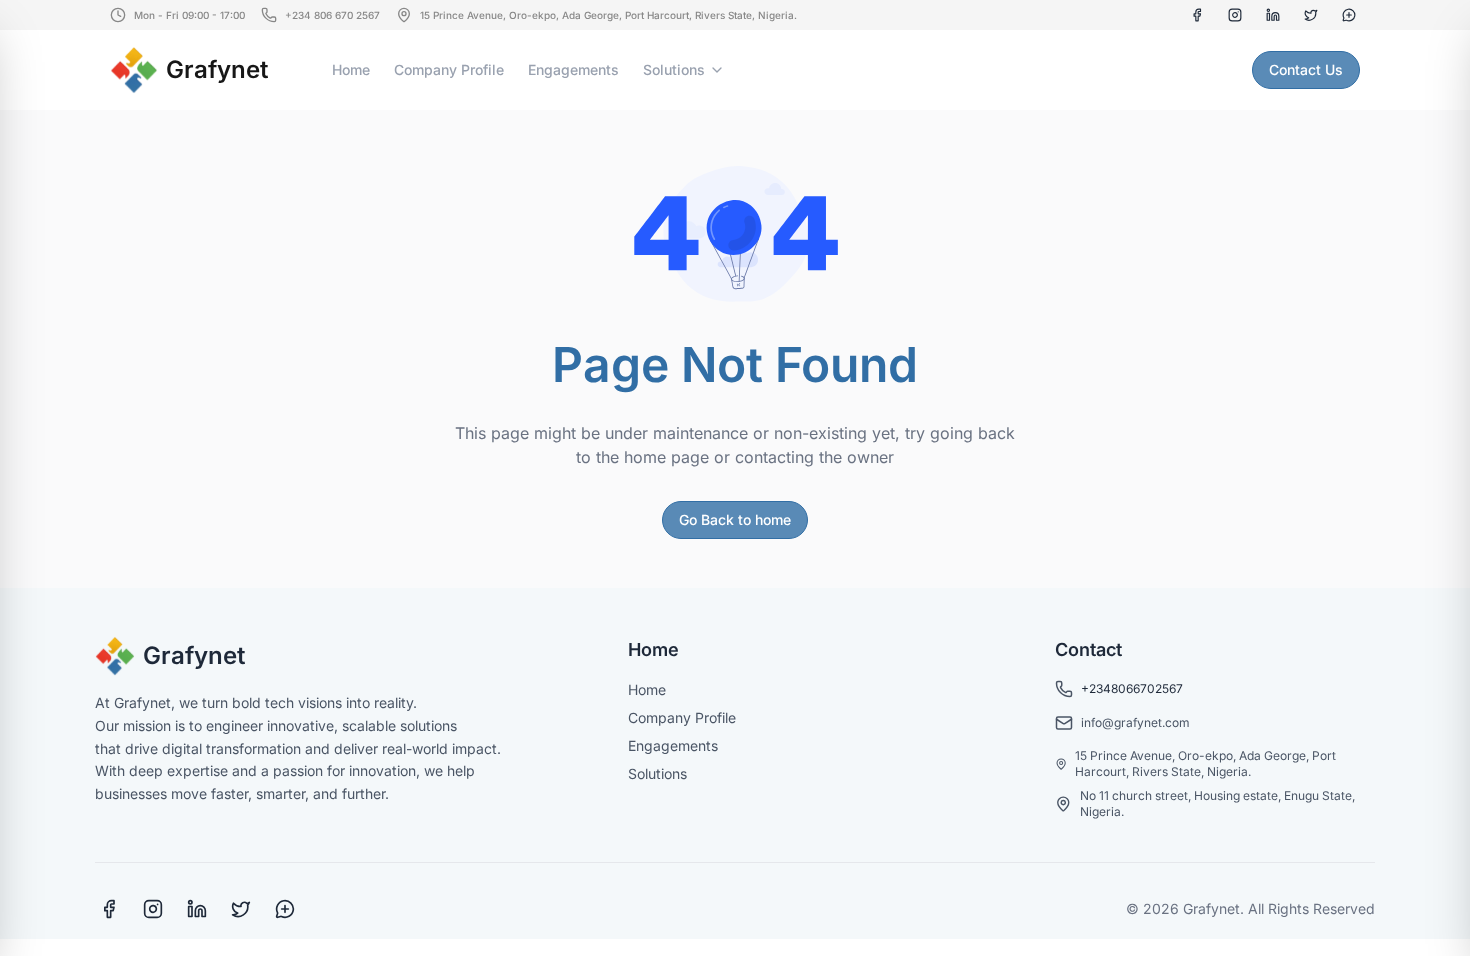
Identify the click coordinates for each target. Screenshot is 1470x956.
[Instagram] (1235, 15)
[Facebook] (1197, 15)
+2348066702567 (1132, 688)
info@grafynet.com (1135, 722)
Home (351, 69)
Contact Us (1306, 69)
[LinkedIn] (1273, 15)
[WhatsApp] (1349, 15)
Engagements (573, 69)
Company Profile (449, 69)
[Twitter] (1311, 15)
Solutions (674, 69)
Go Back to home (735, 519)
